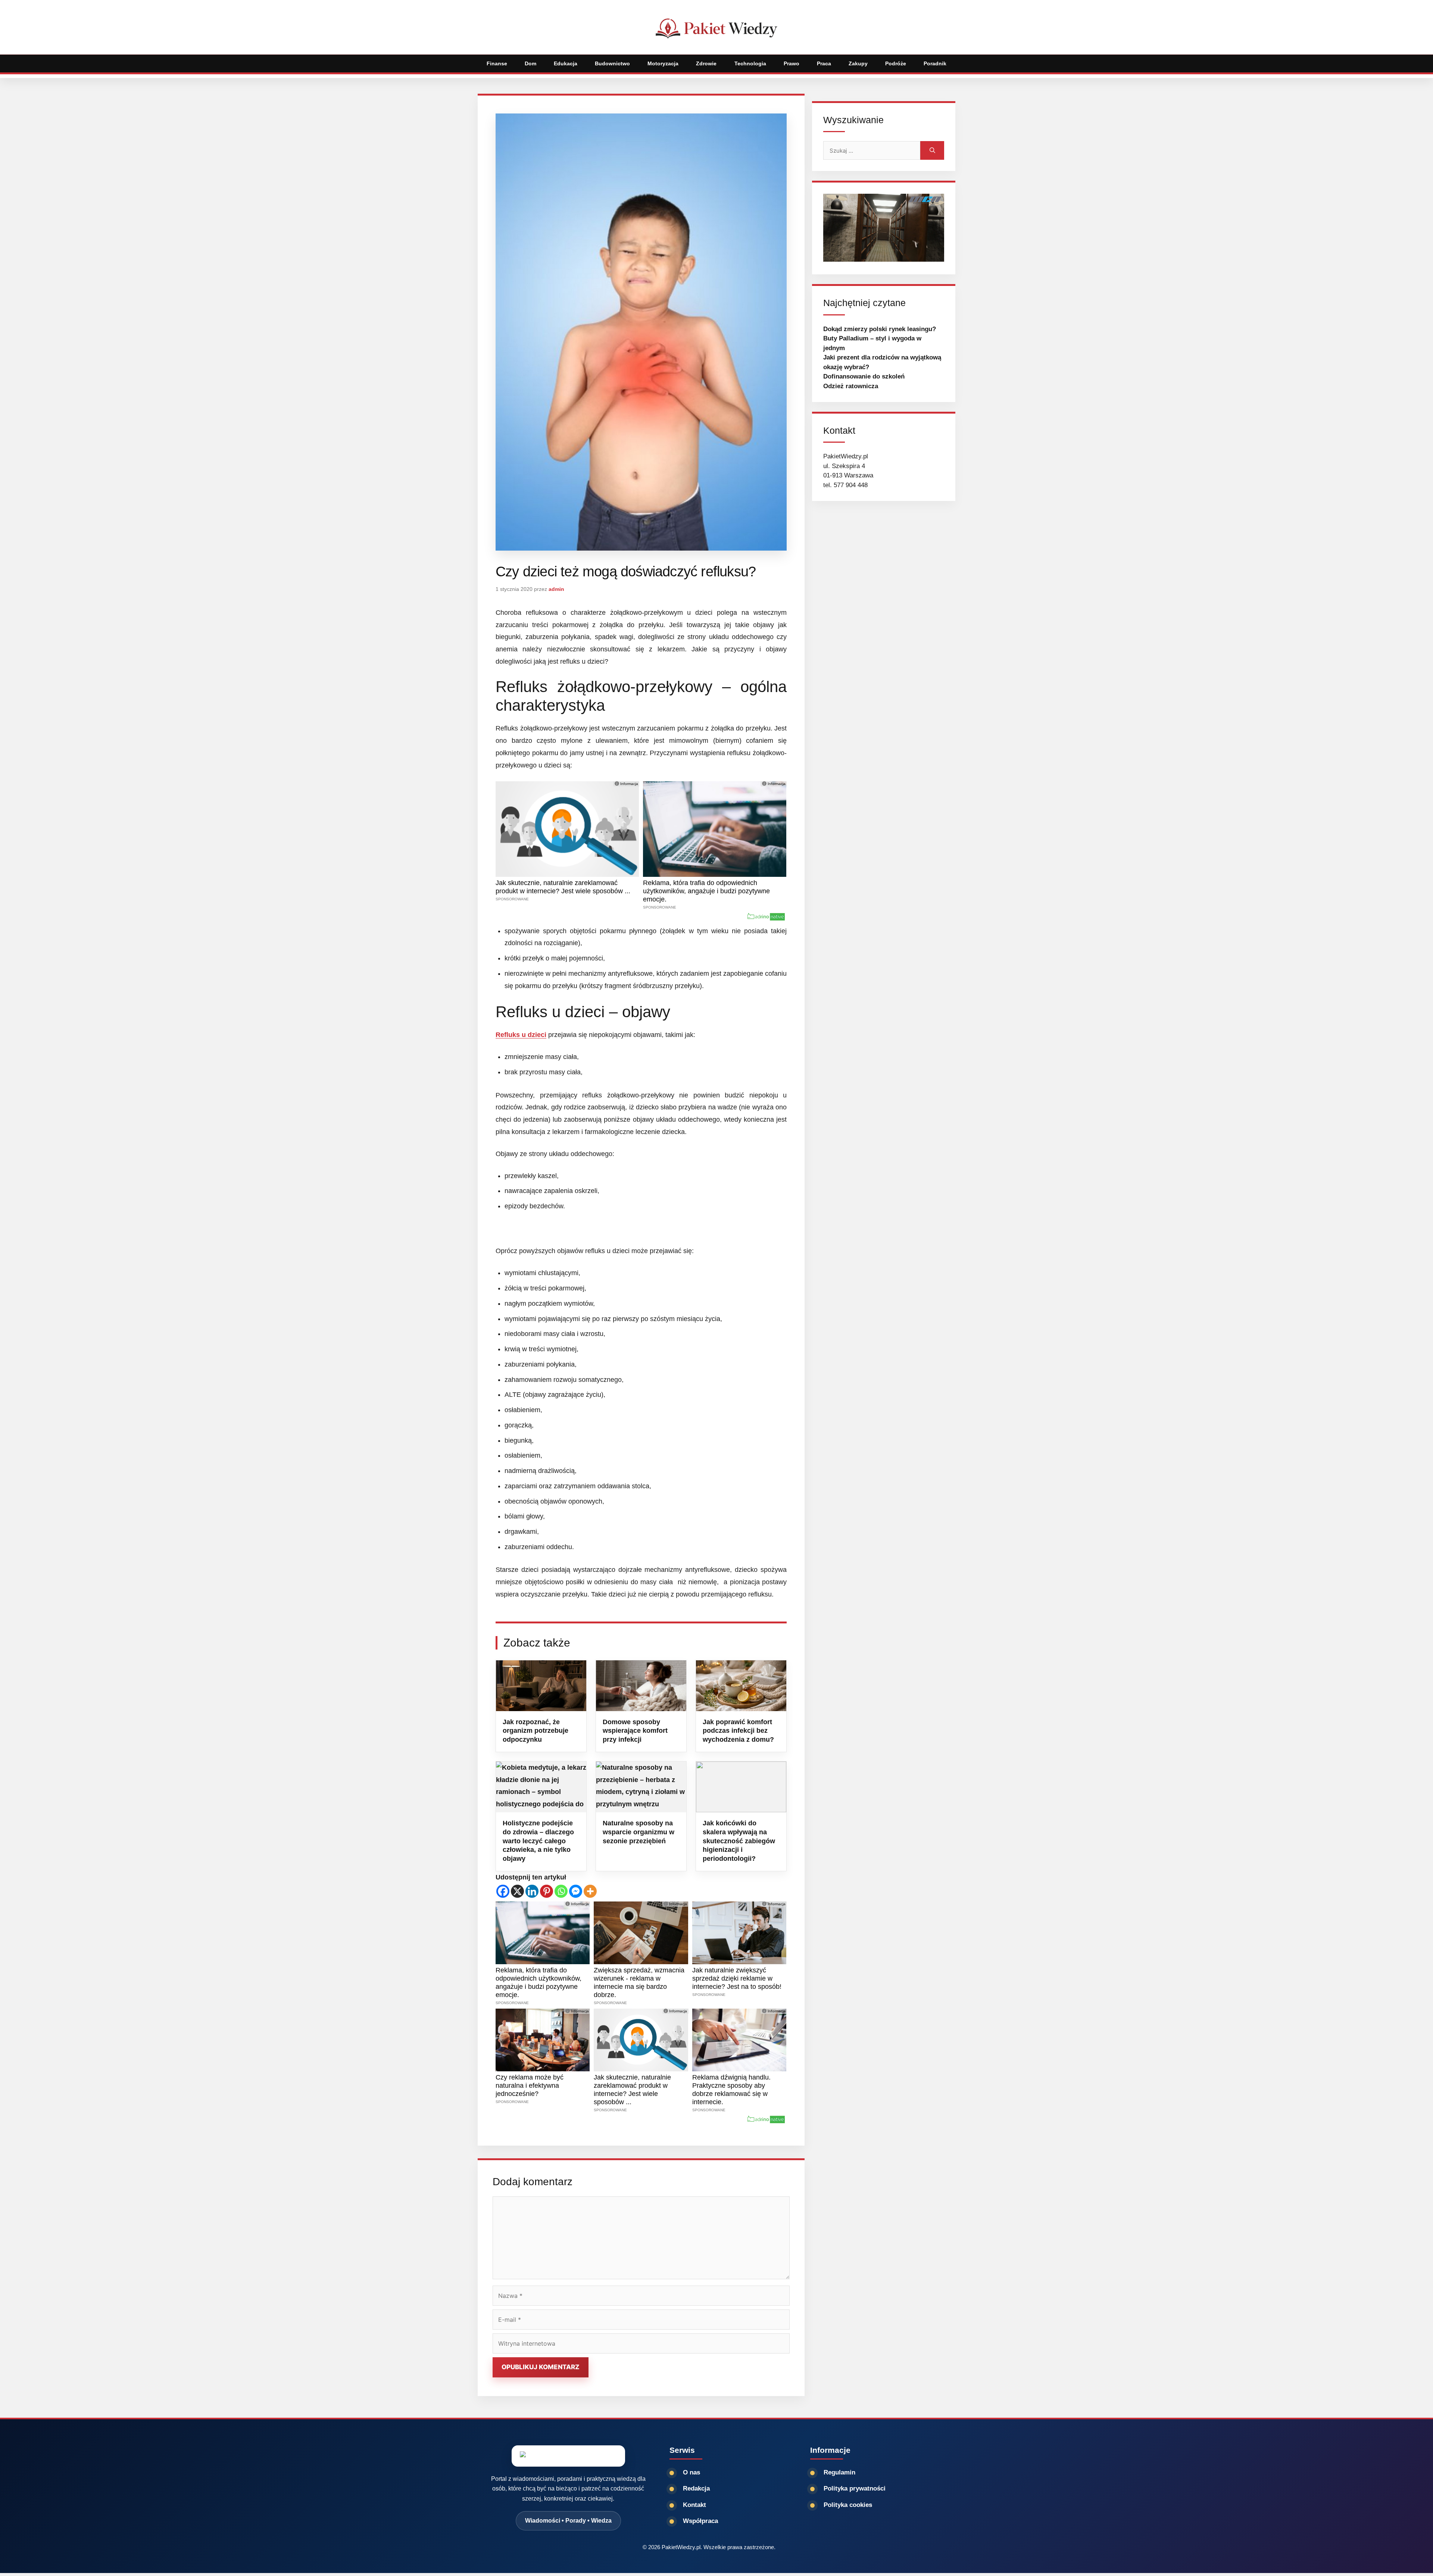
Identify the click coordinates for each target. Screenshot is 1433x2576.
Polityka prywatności (855, 2488)
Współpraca (700, 2521)
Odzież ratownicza (851, 386)
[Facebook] (503, 1891)
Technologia (750, 63)
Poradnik (935, 63)
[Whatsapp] (561, 1891)
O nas (691, 2472)
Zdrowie (706, 63)
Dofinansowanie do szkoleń (864, 376)
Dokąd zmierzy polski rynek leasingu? (880, 329)
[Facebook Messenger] (576, 1891)
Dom (530, 63)
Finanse (497, 63)
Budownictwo (612, 63)
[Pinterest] (547, 1891)
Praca (824, 63)
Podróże (896, 63)
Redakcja (696, 2488)
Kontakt (694, 2505)
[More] (590, 1891)
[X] (517, 1891)
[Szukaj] (932, 150)
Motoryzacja (663, 63)
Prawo (792, 63)
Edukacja (566, 63)
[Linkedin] (532, 1891)
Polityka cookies (848, 2505)
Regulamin (839, 2472)
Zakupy (858, 63)
